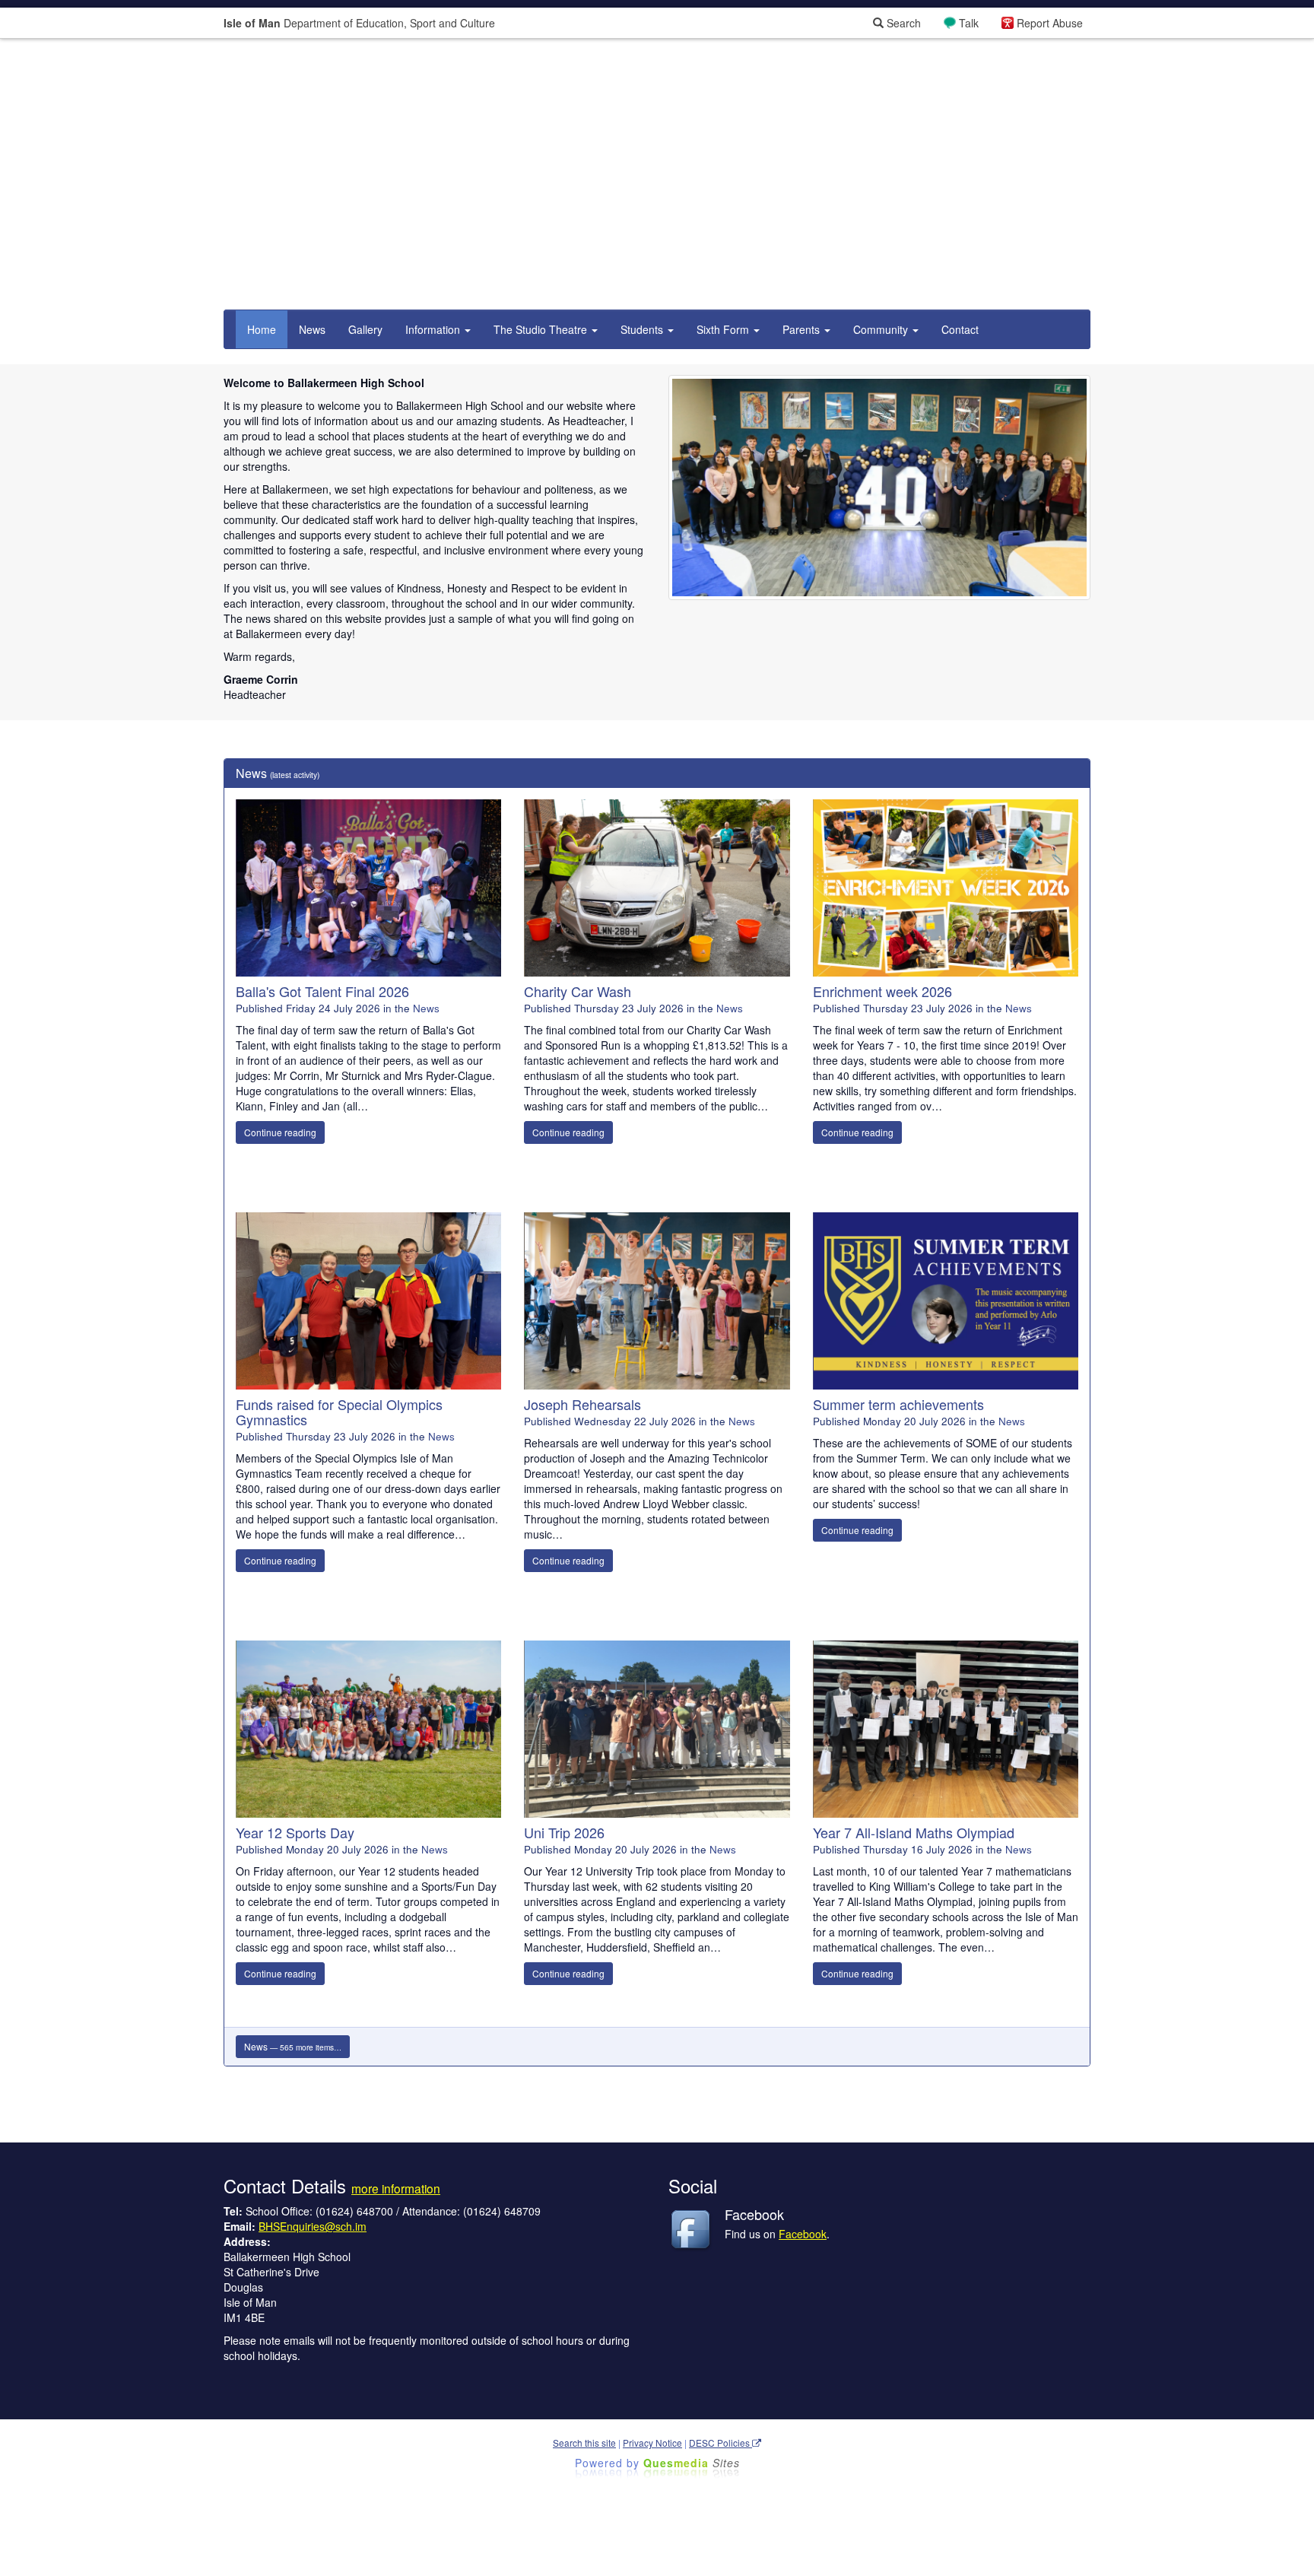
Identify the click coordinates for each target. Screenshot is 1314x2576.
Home (262, 329)
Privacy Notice (652, 2443)
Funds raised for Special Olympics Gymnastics (339, 1412)
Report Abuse (1050, 23)
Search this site (584, 2443)
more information (396, 2188)
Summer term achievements (898, 1404)
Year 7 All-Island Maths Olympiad (914, 1832)
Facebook (803, 2234)
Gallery (365, 329)
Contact (960, 329)
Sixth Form (724, 329)
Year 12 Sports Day (295, 1832)
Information (434, 329)
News (312, 329)
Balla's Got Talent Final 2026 (322, 991)
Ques (692, 2463)
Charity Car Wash (578, 991)
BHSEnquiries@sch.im (313, 2226)
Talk (969, 23)
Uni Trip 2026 (564, 1832)
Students (643, 329)
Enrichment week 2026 (882, 991)
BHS (880, 543)
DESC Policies (720, 2443)
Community (882, 329)
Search (902, 23)
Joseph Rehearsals (582, 1404)
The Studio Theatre (542, 329)
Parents (803, 329)
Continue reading (280, 1132)
